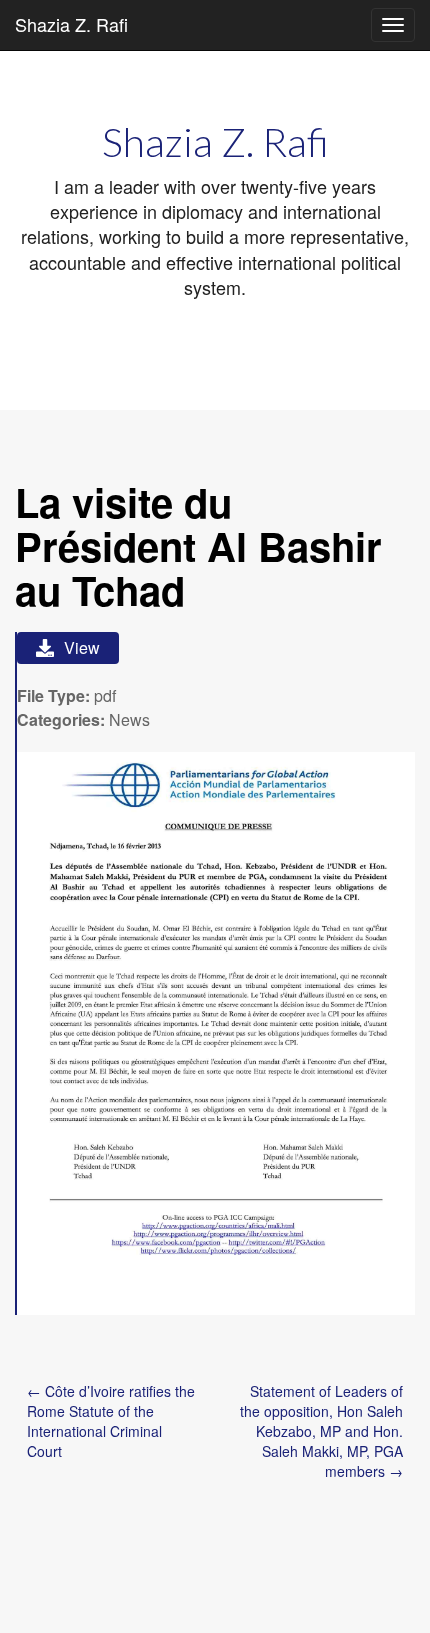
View (82, 647)
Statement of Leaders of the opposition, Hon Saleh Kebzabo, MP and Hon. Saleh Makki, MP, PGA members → (321, 1431)
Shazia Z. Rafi (71, 24)
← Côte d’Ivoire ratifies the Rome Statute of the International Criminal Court (111, 1421)
